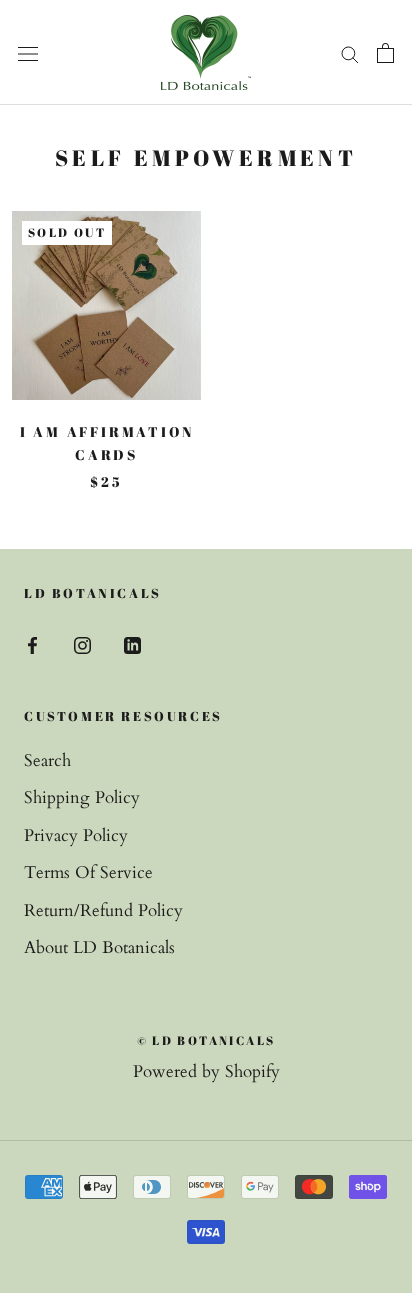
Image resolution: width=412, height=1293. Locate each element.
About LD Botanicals (99, 947)
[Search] (350, 52)
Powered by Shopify (206, 1071)
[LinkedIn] (132, 644)
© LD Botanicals (206, 1040)
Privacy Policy (76, 835)
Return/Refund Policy (103, 910)
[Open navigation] (28, 52)
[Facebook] (32, 644)
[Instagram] (82, 644)
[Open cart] (385, 52)
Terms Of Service (88, 872)
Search (47, 760)
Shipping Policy (82, 797)
